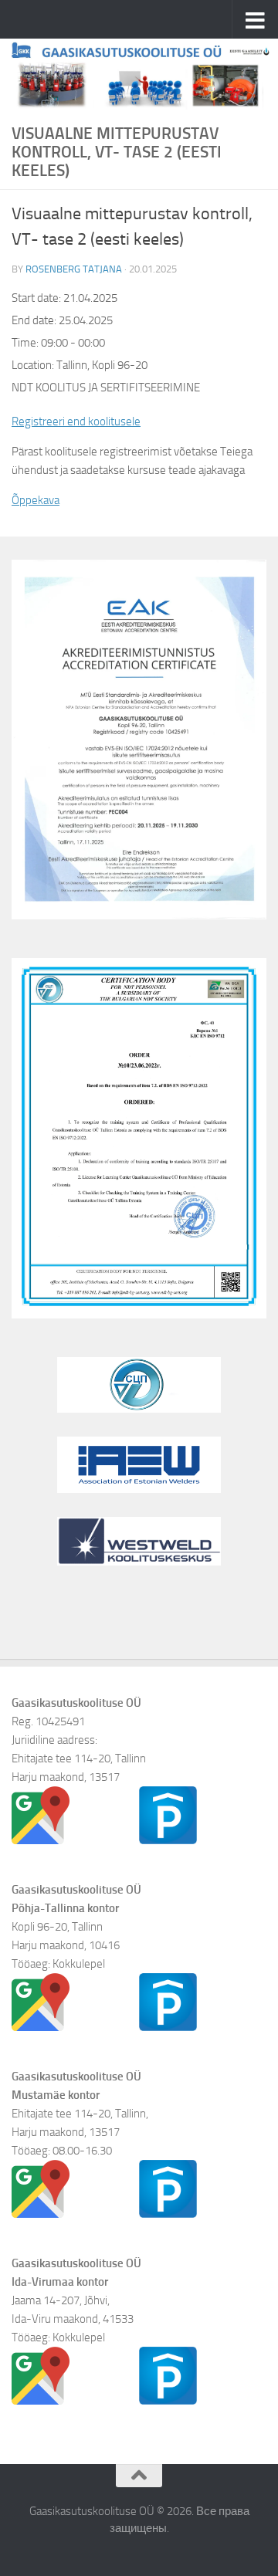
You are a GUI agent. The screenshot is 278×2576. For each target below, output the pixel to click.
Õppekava (36, 500)
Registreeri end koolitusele (76, 421)
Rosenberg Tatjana (74, 269)
